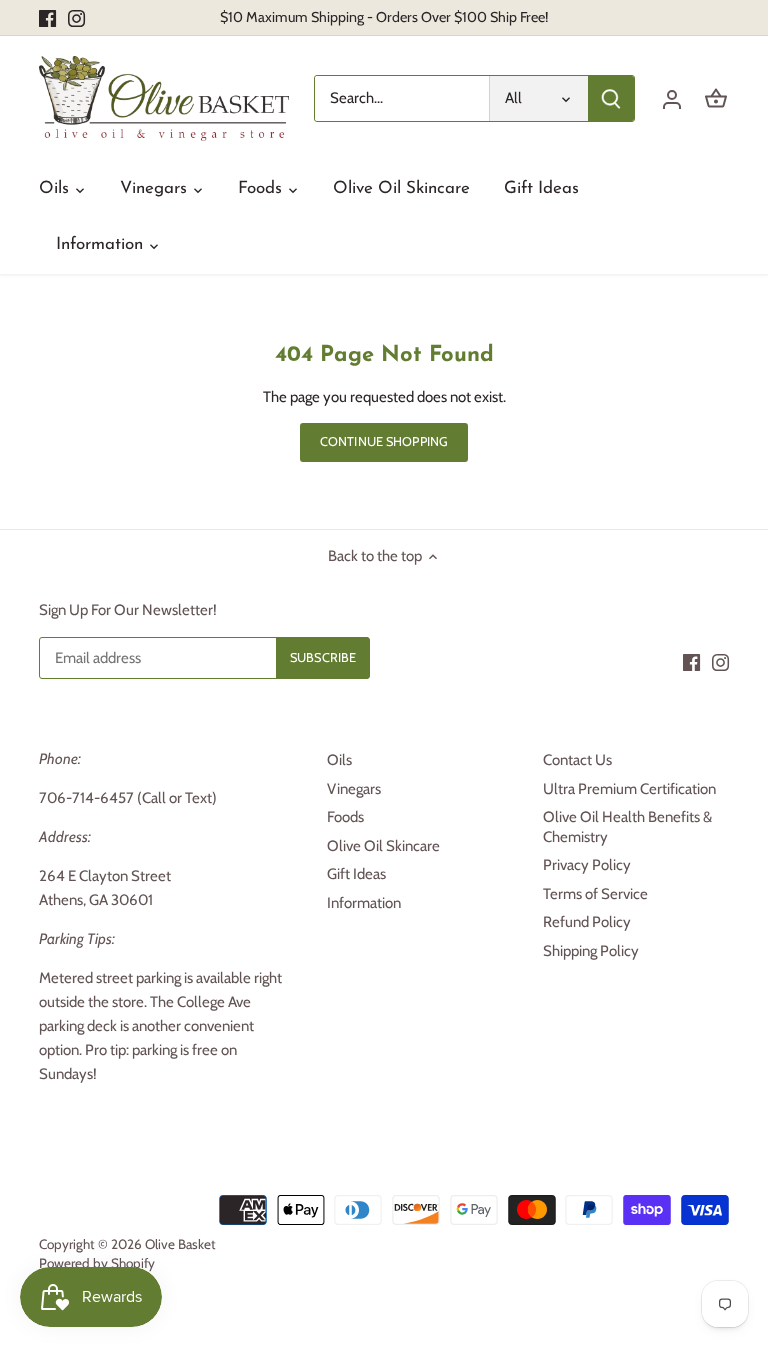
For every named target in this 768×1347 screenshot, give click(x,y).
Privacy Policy (587, 865)
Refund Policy (587, 922)
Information (364, 903)
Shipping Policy (591, 951)
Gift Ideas (356, 874)
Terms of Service (595, 894)
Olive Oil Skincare (383, 846)
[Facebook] (47, 17)
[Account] (672, 98)
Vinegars (354, 789)
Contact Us (577, 760)
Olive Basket (180, 1244)
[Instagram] (76, 17)
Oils (339, 760)
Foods (345, 817)
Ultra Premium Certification (629, 789)
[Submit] (611, 98)
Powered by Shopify (97, 1263)
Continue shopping (384, 441)
